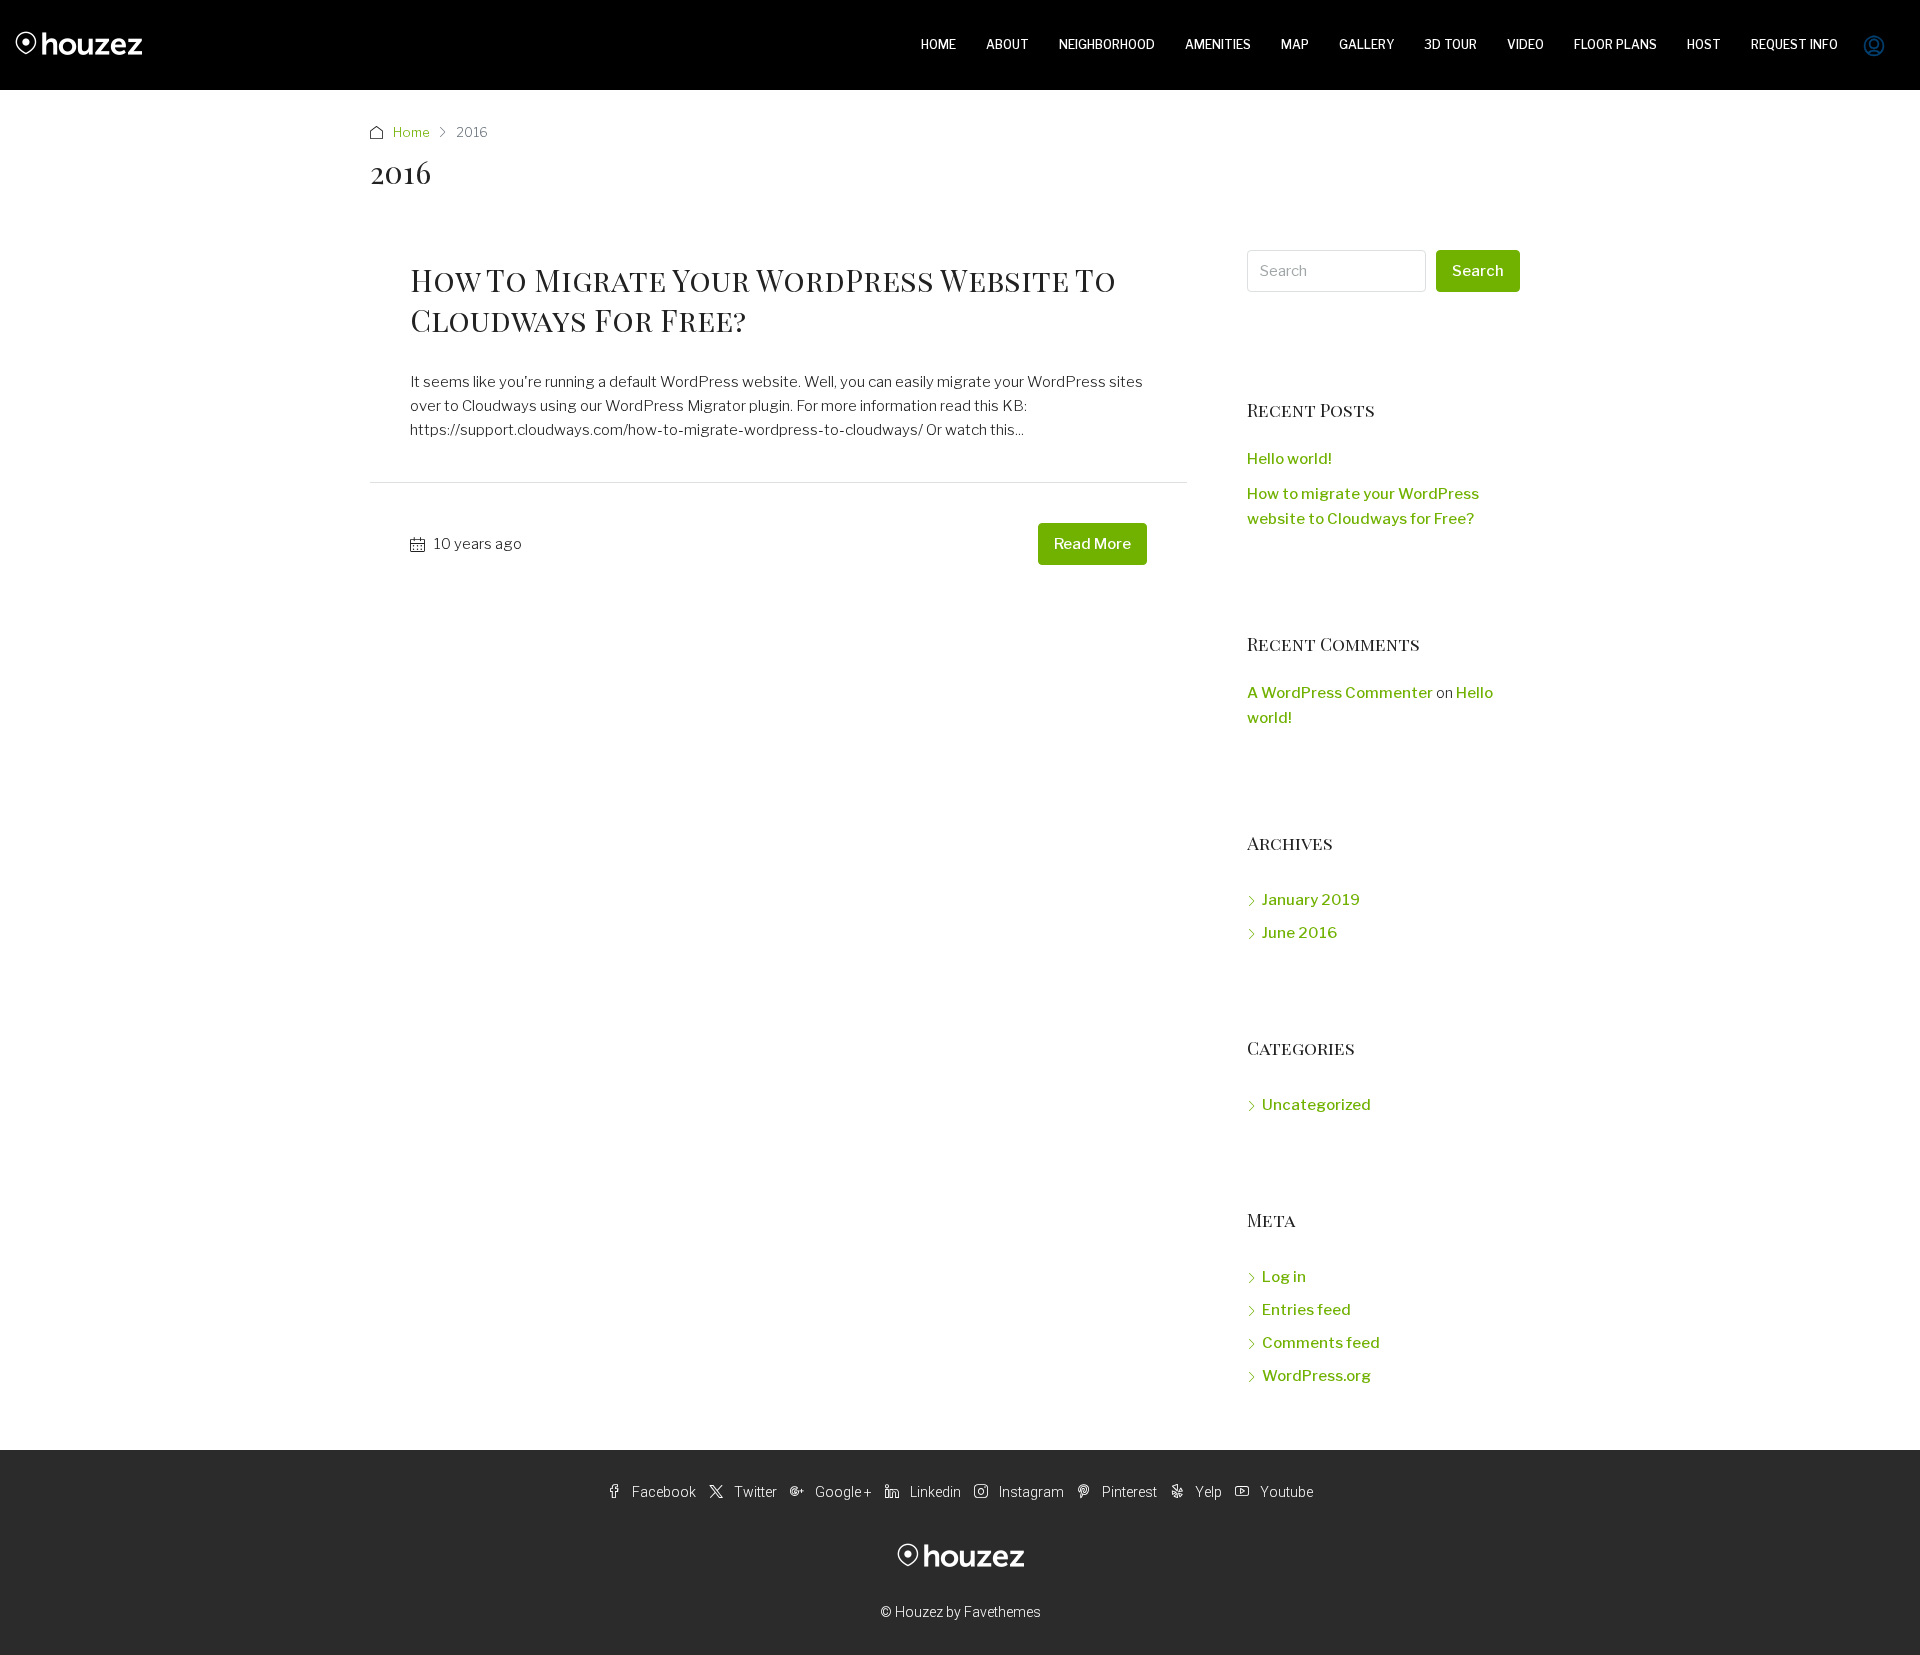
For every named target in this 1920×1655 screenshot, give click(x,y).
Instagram (1031, 1492)
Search (1478, 271)
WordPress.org (1316, 1376)
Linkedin (935, 1492)
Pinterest (1129, 1492)
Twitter (755, 1492)
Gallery (1366, 44)
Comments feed (1321, 1343)
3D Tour (1450, 44)
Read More (1092, 544)
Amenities (1218, 44)
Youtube (1285, 1492)
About (1007, 44)
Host (1704, 44)
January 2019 (1311, 900)
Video (1525, 44)
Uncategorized (1316, 1105)
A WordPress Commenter (1340, 693)
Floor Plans (1615, 44)
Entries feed (1306, 1310)
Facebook (664, 1492)
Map (1295, 44)
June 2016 (1299, 933)
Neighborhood (1107, 44)
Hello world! (1289, 459)
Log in (1284, 1277)
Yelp (1208, 1492)
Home (938, 44)
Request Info (1794, 44)
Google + (843, 1492)
